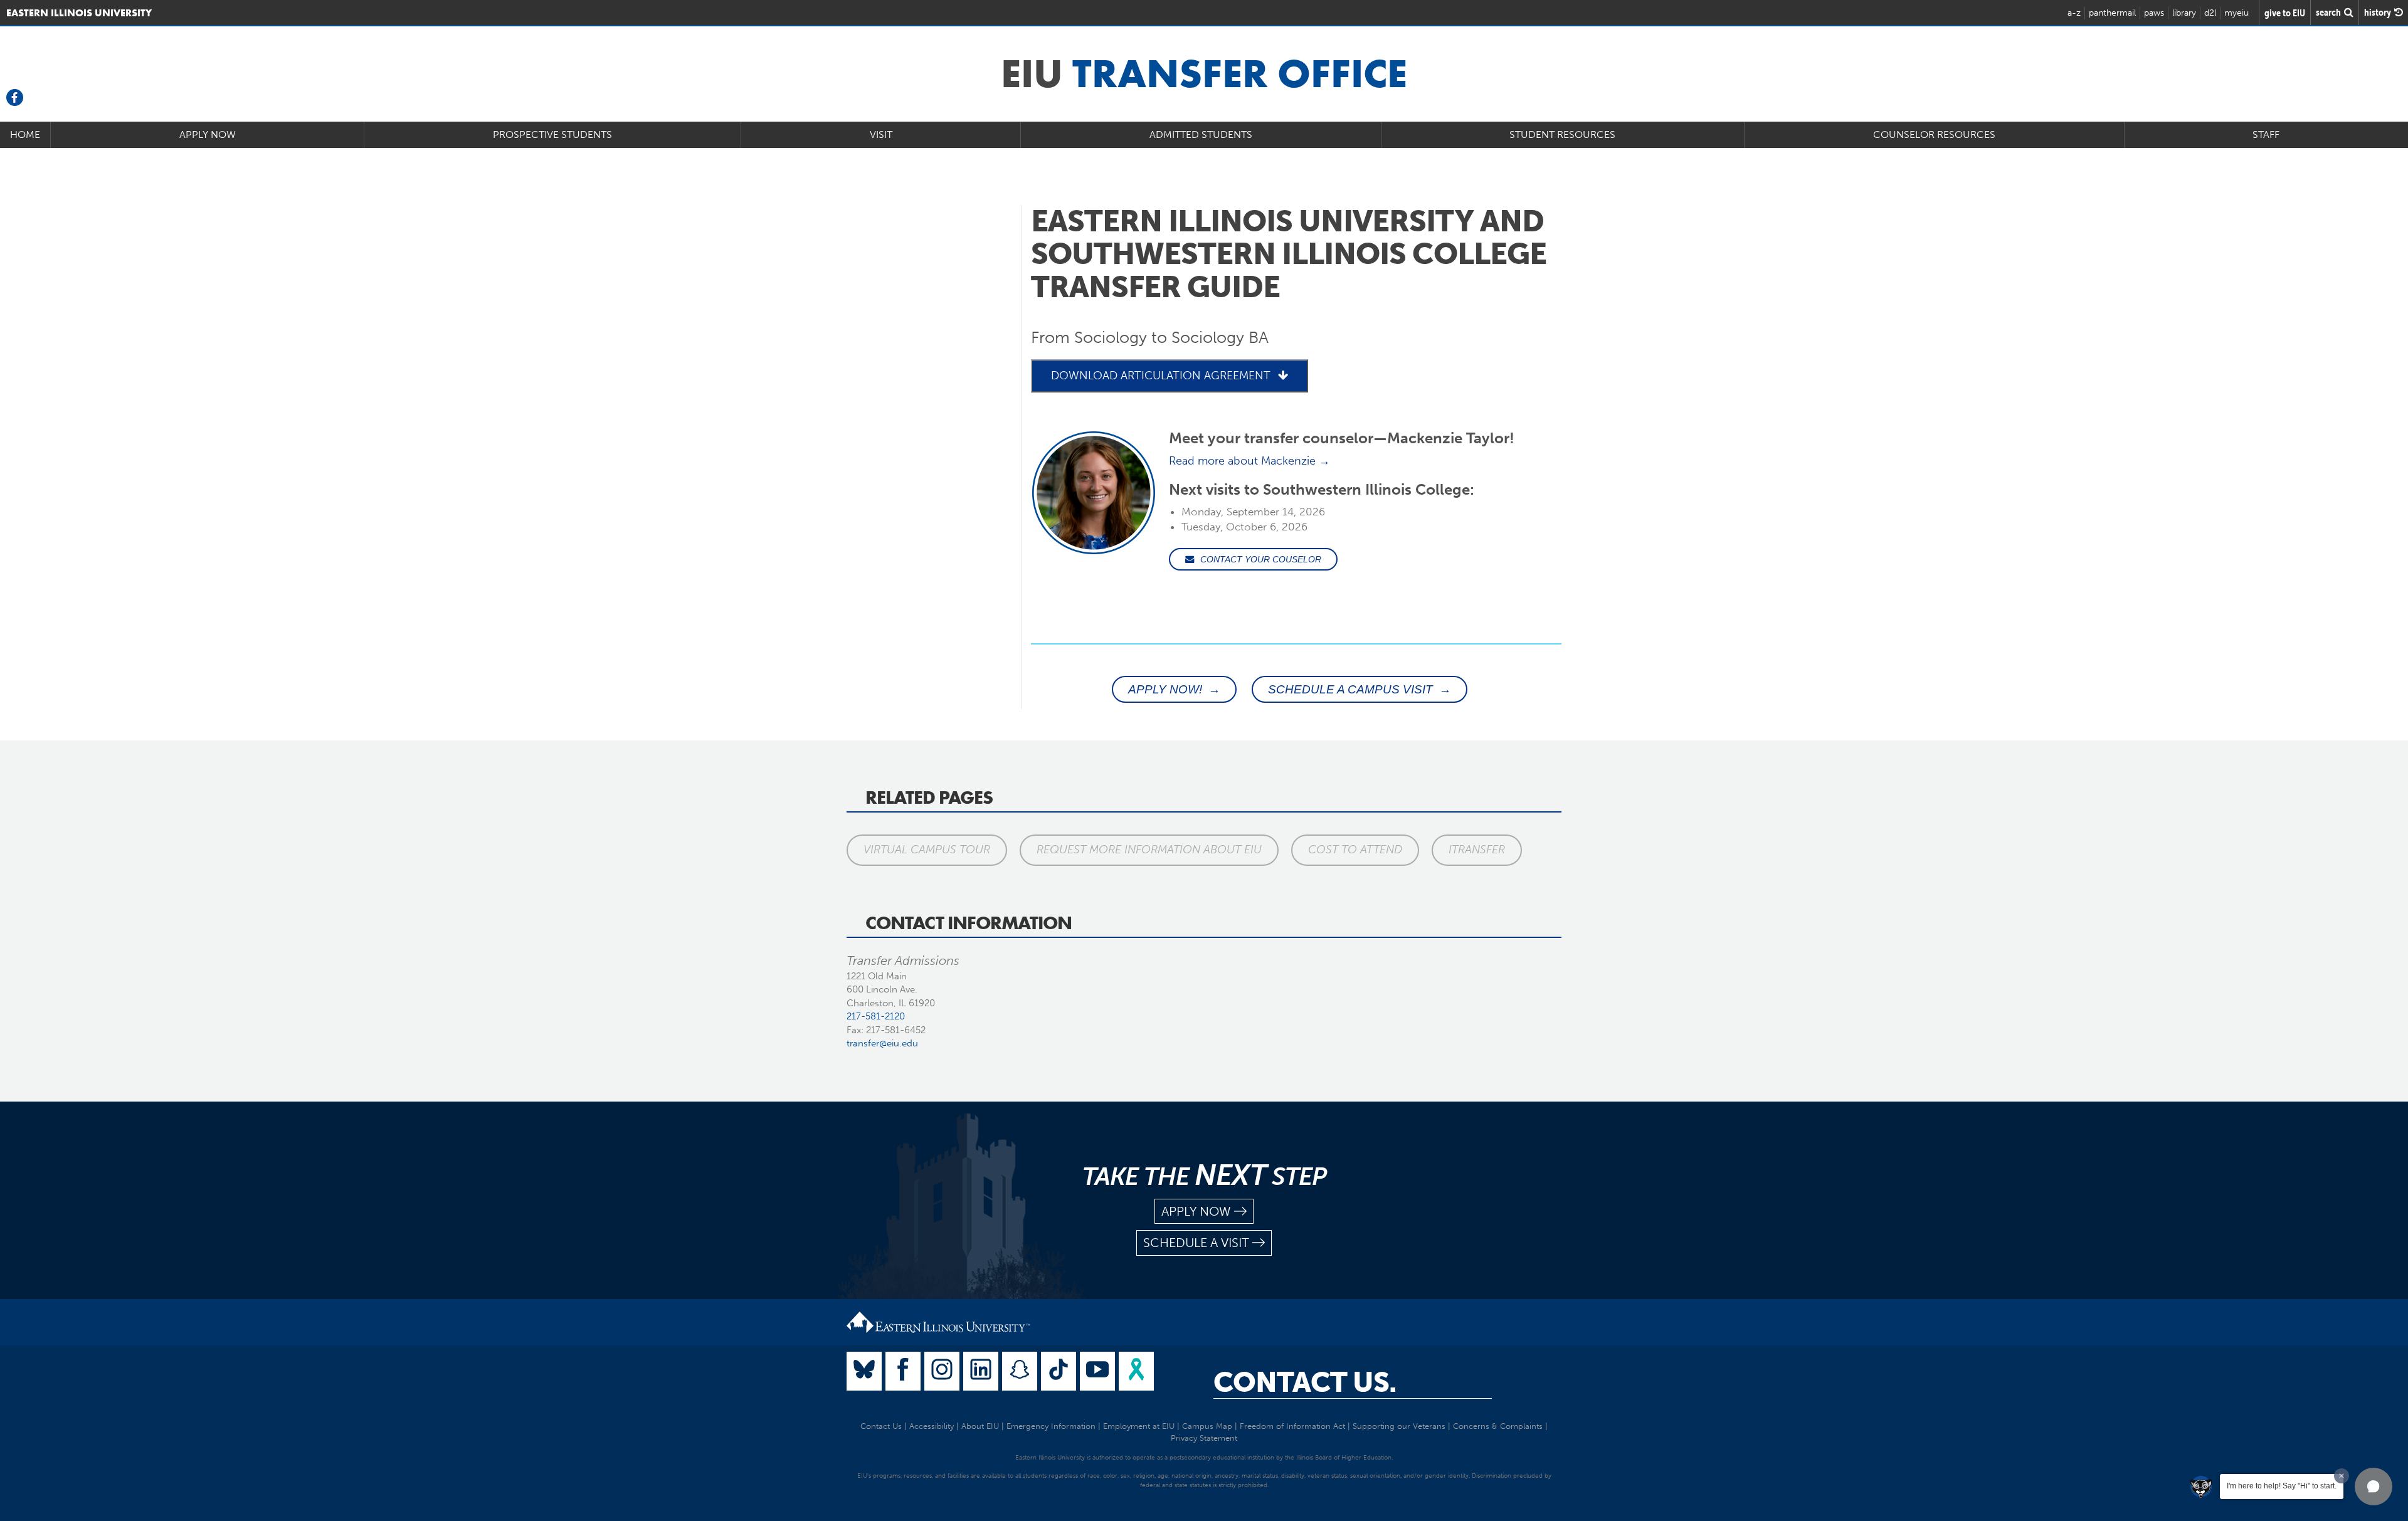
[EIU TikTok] (1059, 1371)
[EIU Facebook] (903, 1371)
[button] (2374, 1487)
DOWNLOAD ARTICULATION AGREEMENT (1161, 376)
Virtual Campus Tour (927, 850)
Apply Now (208, 134)
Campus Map (1207, 1426)
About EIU (980, 1426)
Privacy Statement (1204, 1438)
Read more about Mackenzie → (1249, 461)
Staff (2266, 134)
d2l (2210, 13)
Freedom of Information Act (1292, 1426)
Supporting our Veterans (1399, 1426)
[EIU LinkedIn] (981, 1371)
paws (2154, 13)
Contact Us (881, 1426)
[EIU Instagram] (942, 1371)
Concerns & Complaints (1498, 1426)
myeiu (2236, 13)
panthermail (2112, 13)
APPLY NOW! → (1174, 689)
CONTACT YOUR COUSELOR (1261, 559)
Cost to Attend (1355, 850)
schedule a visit (1196, 1243)
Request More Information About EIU (1149, 850)
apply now (1196, 1211)
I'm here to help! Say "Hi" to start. (2282, 1486)
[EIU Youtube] (1097, 1371)
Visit (881, 134)
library (2184, 13)
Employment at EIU (1139, 1426)
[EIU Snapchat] (1020, 1371)
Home (25, 134)
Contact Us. (1305, 1382)
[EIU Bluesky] (864, 1371)
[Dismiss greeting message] (2342, 1476)
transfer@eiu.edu (882, 1043)
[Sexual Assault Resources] (1136, 1371)
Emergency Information (1051, 1426)
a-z (2074, 13)
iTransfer (1477, 850)
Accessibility (932, 1426)
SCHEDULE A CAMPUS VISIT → (1360, 689)
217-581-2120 (876, 1016)
